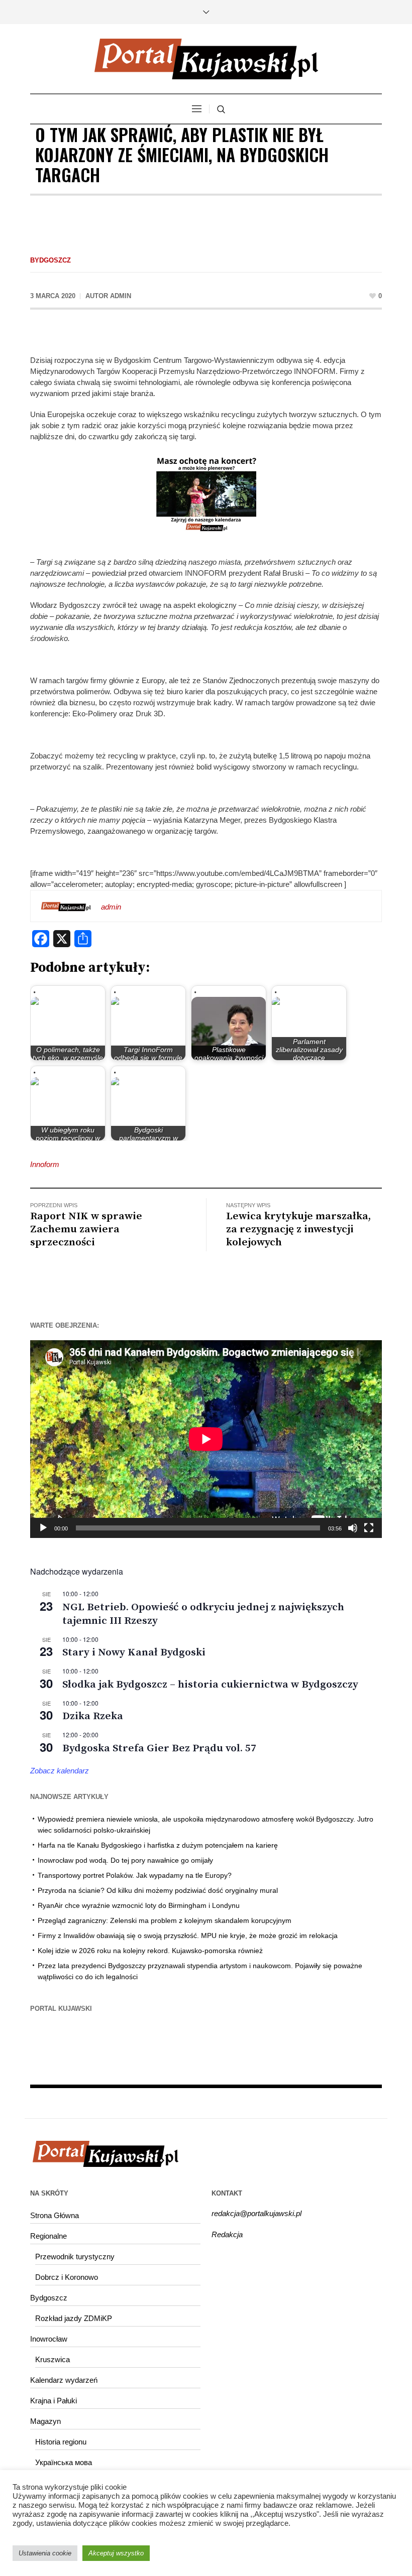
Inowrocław (49, 2339)
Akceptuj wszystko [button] (116, 2553)
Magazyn (45, 2421)
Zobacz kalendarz (60, 1771)
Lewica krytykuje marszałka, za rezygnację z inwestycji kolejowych (298, 1229)
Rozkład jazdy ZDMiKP (74, 2318)
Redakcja (227, 2234)
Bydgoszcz (50, 260)
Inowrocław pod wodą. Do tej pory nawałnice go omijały (125, 1860)
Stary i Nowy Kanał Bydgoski (134, 1652)
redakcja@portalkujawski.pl (256, 2213)
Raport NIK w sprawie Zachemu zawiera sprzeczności (86, 1229)
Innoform (45, 1164)
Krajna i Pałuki (54, 2401)
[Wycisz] (353, 1528)
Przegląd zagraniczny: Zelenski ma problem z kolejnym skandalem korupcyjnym (165, 1920)
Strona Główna (55, 2215)
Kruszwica (53, 2359)
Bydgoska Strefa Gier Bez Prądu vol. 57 (159, 1748)
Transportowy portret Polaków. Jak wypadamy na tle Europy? (135, 1875)
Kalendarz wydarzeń (64, 2380)
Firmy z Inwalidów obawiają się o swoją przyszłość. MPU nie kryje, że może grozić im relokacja (188, 1936)
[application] (206, 1439)
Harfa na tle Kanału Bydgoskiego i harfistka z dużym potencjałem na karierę (158, 1845)
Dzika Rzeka (93, 1716)
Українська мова (64, 2462)
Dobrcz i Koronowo (67, 2277)
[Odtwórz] (43, 1528)
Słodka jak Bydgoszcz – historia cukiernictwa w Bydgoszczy (210, 1685)
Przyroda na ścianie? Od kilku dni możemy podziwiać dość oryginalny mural (158, 1890)
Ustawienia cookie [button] (45, 2553)
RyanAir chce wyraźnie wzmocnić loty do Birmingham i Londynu (139, 1905)
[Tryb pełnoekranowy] (369, 1528)
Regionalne (48, 2236)
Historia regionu (61, 2442)
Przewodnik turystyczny (75, 2257)
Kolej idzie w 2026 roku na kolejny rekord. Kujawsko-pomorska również (150, 1951)
